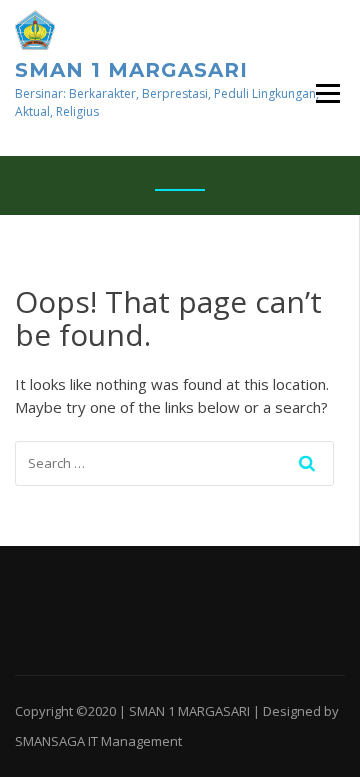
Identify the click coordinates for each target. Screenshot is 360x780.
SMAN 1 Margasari (131, 70)
